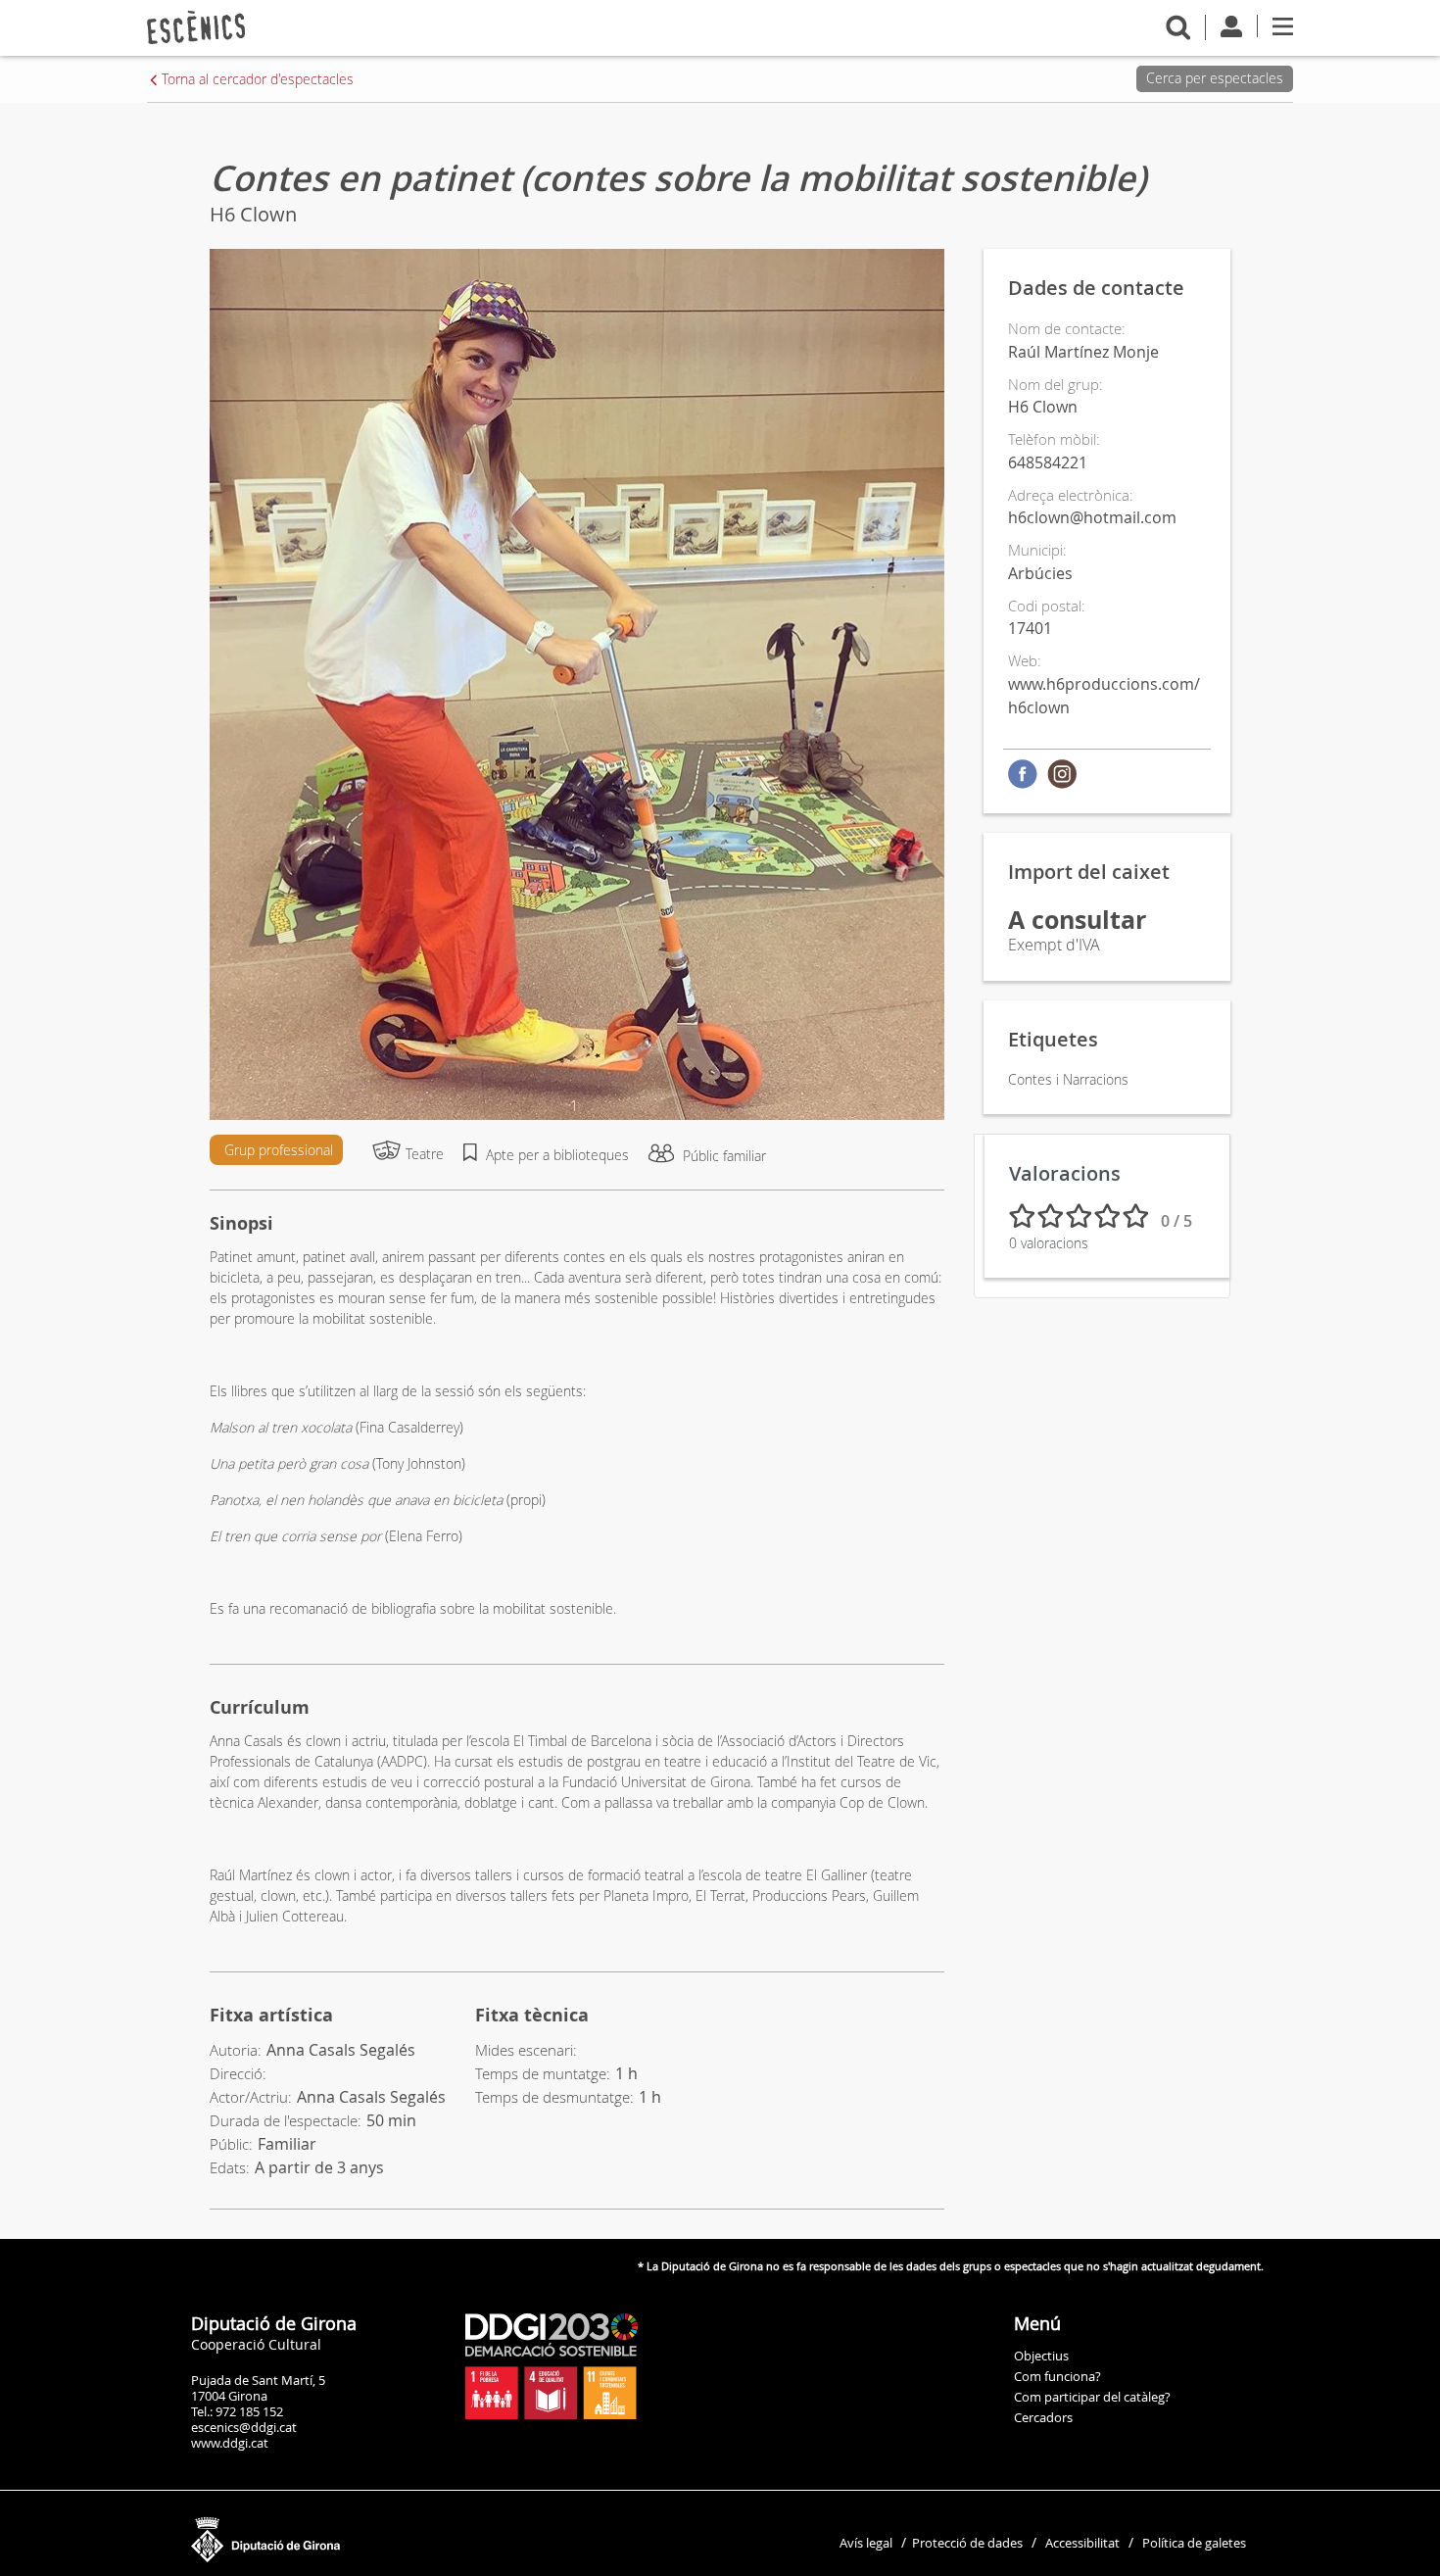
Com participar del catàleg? (1092, 2397)
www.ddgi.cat (230, 2443)
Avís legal (866, 2543)
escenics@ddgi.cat (244, 2427)
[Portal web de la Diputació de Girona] (362, 2535)
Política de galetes (1194, 2543)
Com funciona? (1057, 2376)
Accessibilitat (1082, 2543)
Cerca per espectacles (1215, 78)
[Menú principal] (1283, 25)
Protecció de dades (967, 2543)
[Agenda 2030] (552, 2365)
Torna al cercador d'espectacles (258, 79)
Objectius (1041, 2356)
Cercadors (1043, 2417)
